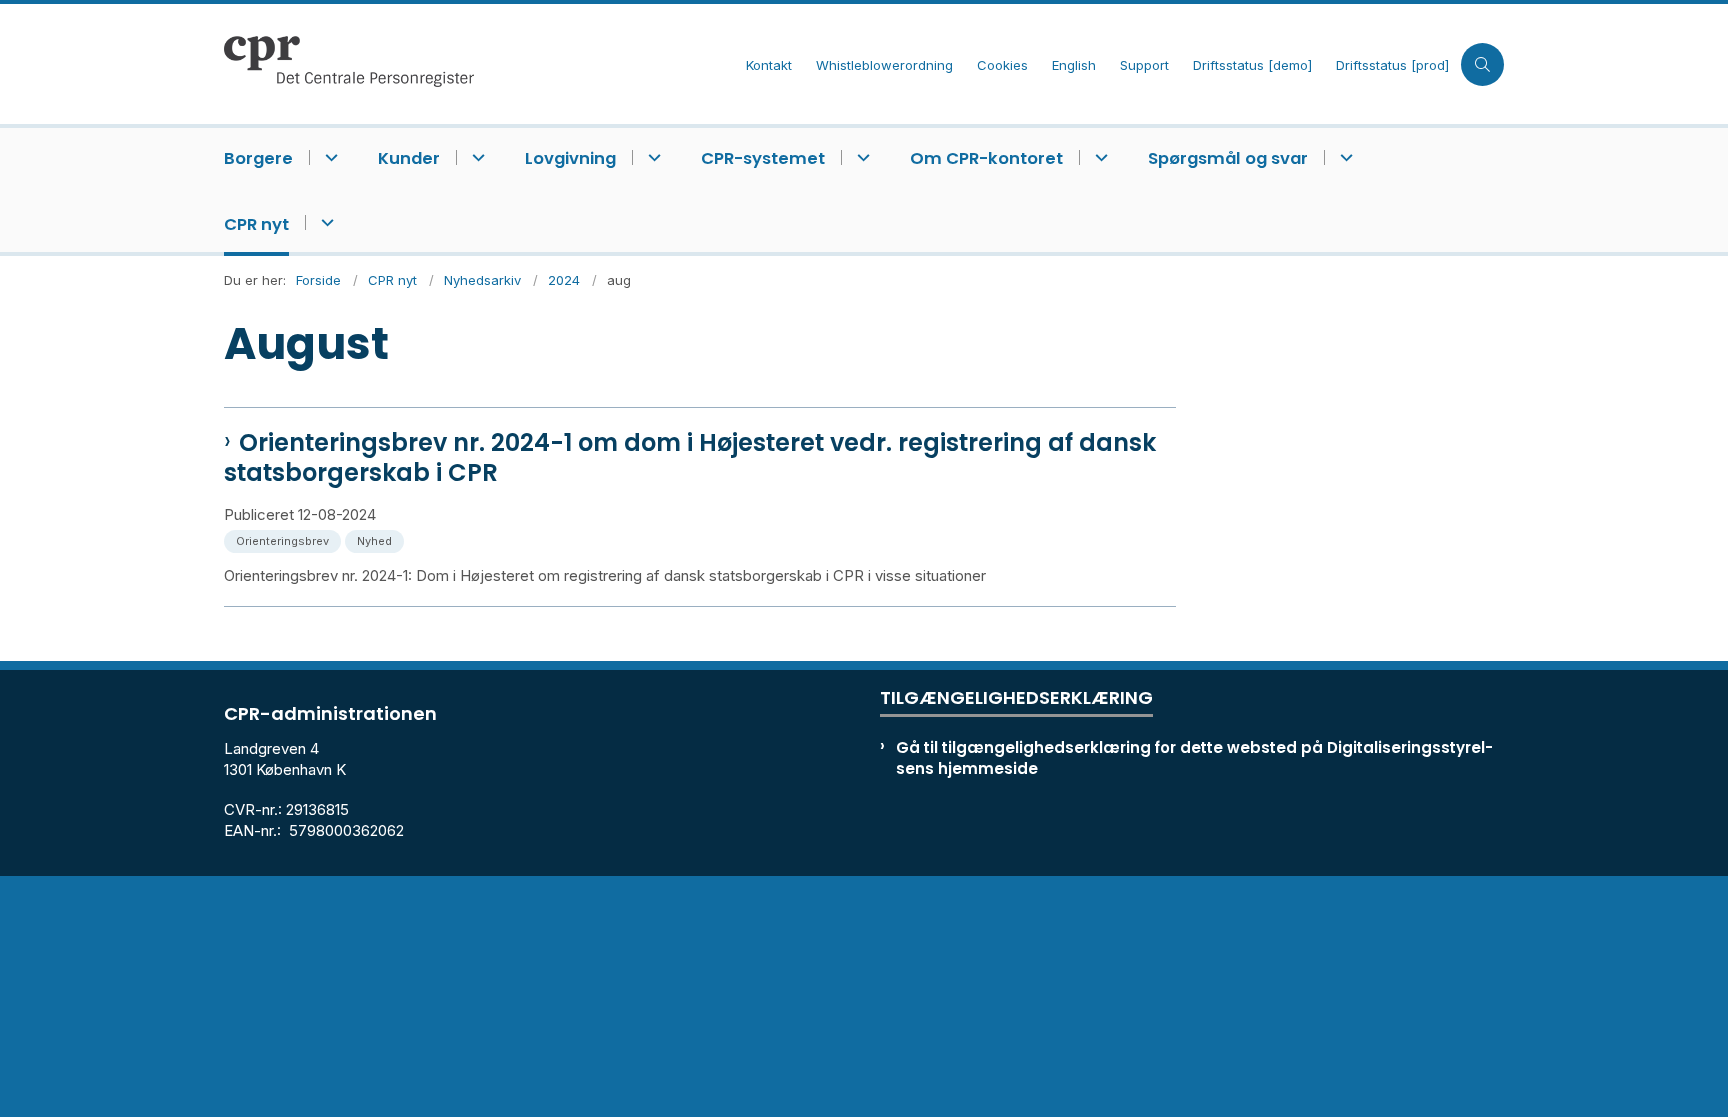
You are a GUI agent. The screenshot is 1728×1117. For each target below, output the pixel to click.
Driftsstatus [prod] (1392, 66)
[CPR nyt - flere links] (324, 222)
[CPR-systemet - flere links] (860, 157)
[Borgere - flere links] (328, 157)
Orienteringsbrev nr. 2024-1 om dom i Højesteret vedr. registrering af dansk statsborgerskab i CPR (690, 458)
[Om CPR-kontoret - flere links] (1098, 157)
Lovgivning (570, 158)
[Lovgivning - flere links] (651, 157)
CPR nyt (256, 224)
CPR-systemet (763, 158)
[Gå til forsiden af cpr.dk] (479, 64)
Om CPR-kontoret (986, 158)
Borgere (258, 158)
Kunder (409, 158)
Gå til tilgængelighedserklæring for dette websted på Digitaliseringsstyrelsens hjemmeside (1194, 758)
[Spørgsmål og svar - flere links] (1343, 157)
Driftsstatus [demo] (1252, 66)
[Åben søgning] (1482, 64)
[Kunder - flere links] (475, 157)
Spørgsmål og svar (1228, 158)
